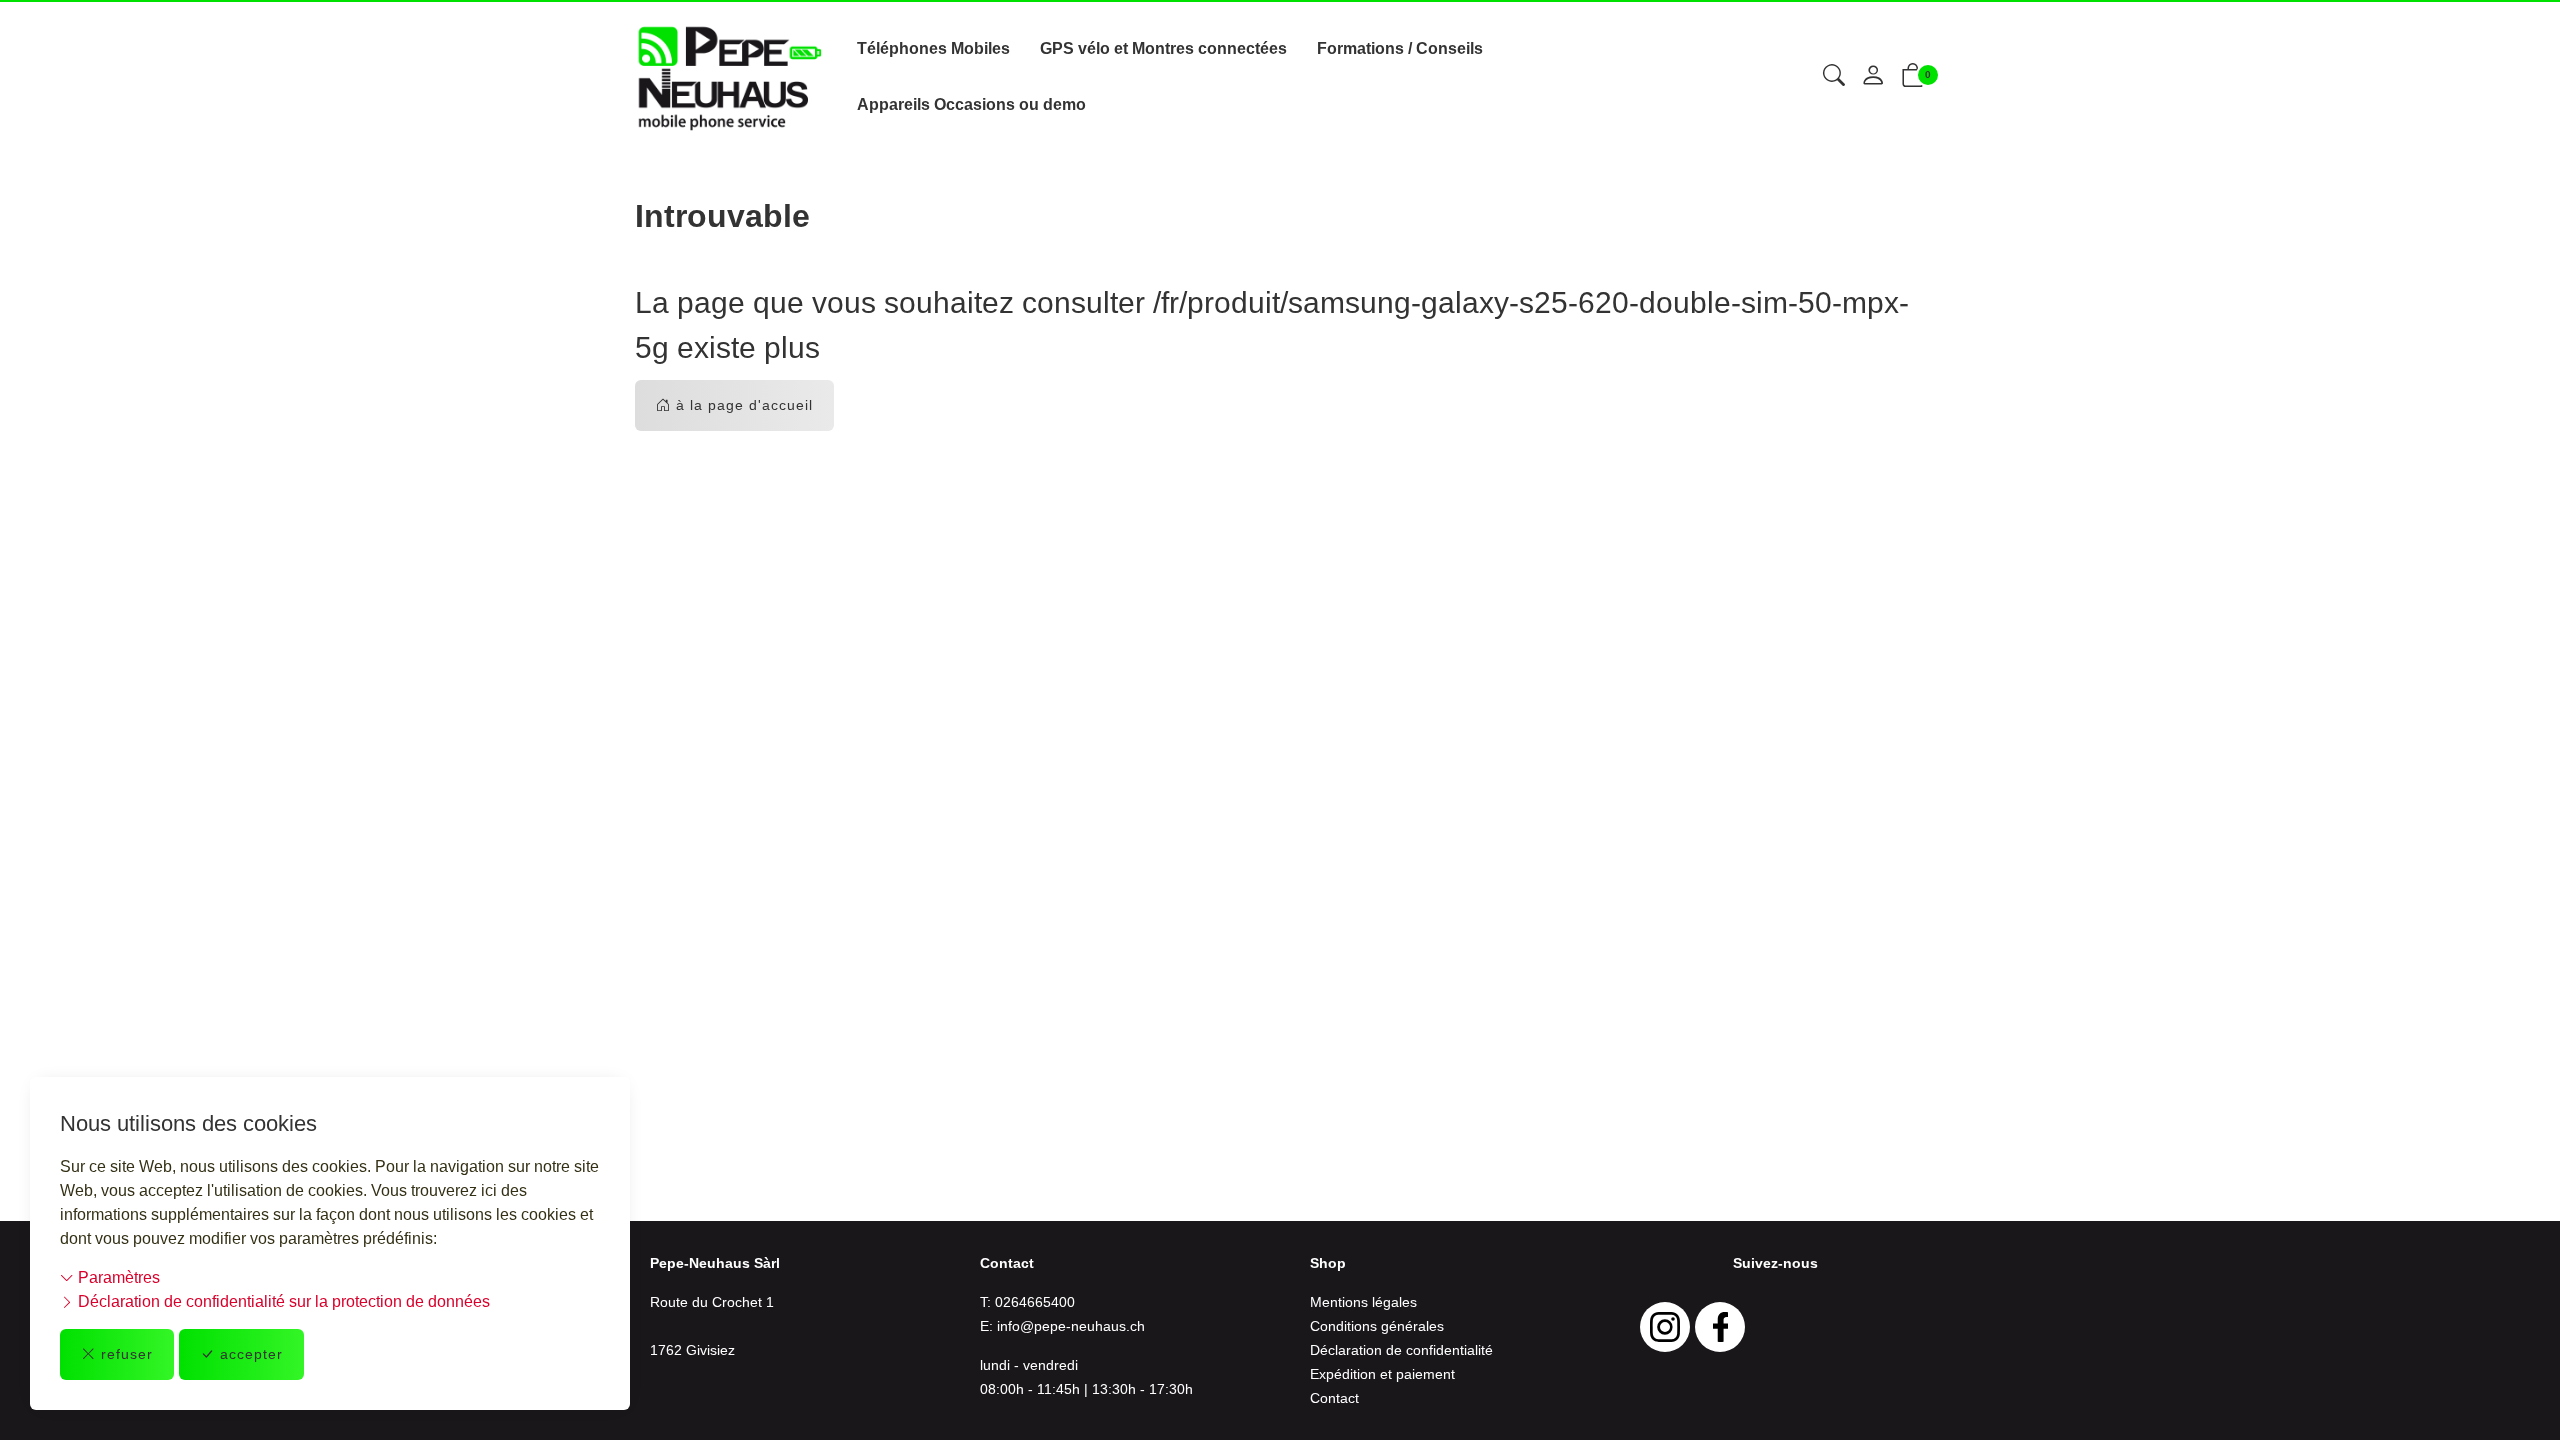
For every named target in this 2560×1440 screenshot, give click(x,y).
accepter (251, 1354)
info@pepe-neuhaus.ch (1071, 1326)
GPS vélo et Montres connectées (1163, 48)
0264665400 (1035, 1302)
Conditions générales (1377, 1326)
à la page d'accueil (744, 405)
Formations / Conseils (1400, 48)
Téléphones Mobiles (933, 48)
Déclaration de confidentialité (1401, 1350)
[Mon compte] (1873, 77)
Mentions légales (1363, 1302)
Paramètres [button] (117, 1277)
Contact (1334, 1398)
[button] (1834, 77)
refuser (127, 1354)
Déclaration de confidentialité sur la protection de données (282, 1301)
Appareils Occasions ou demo (971, 104)
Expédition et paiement (1382, 1374)
